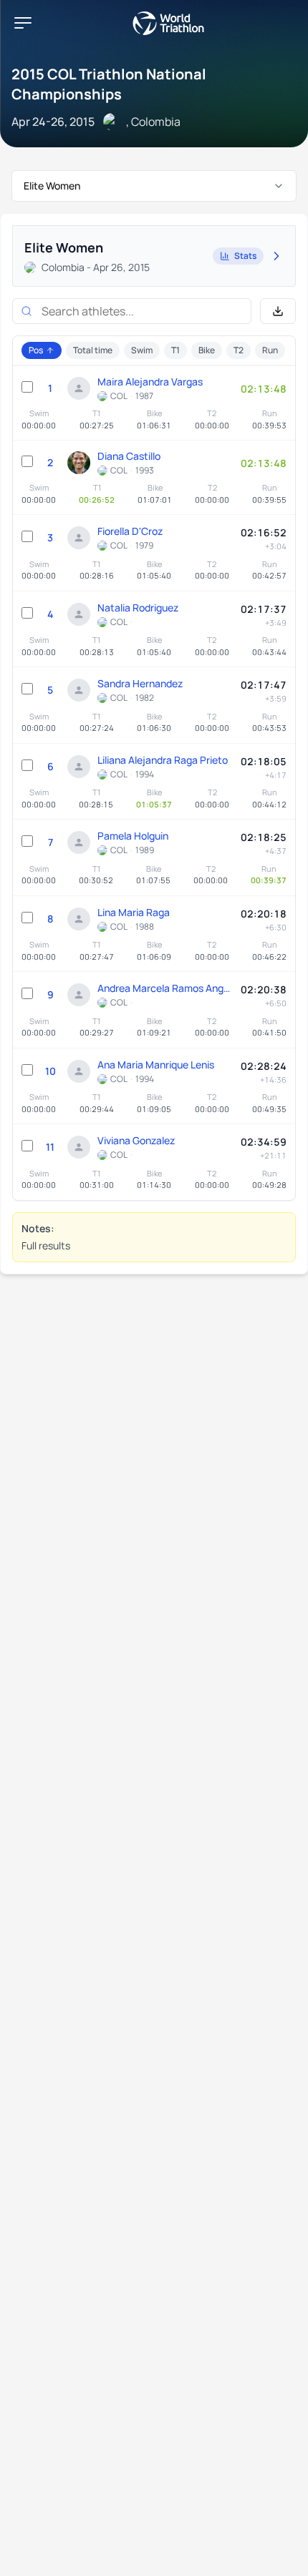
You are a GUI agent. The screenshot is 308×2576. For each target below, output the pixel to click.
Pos (36, 350)
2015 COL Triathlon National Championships (109, 84)
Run (270, 350)
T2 (239, 350)
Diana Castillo (129, 456)
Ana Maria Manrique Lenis (156, 1065)
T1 (175, 350)
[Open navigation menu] (23, 23)
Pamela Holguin (133, 836)
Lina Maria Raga (134, 912)
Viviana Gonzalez (136, 1140)
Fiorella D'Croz (130, 531)
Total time (93, 350)
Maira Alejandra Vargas (150, 382)
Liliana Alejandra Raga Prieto (163, 760)
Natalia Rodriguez (138, 608)
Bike (207, 350)
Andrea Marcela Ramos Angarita (165, 988)
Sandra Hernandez (140, 683)
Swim (142, 350)
